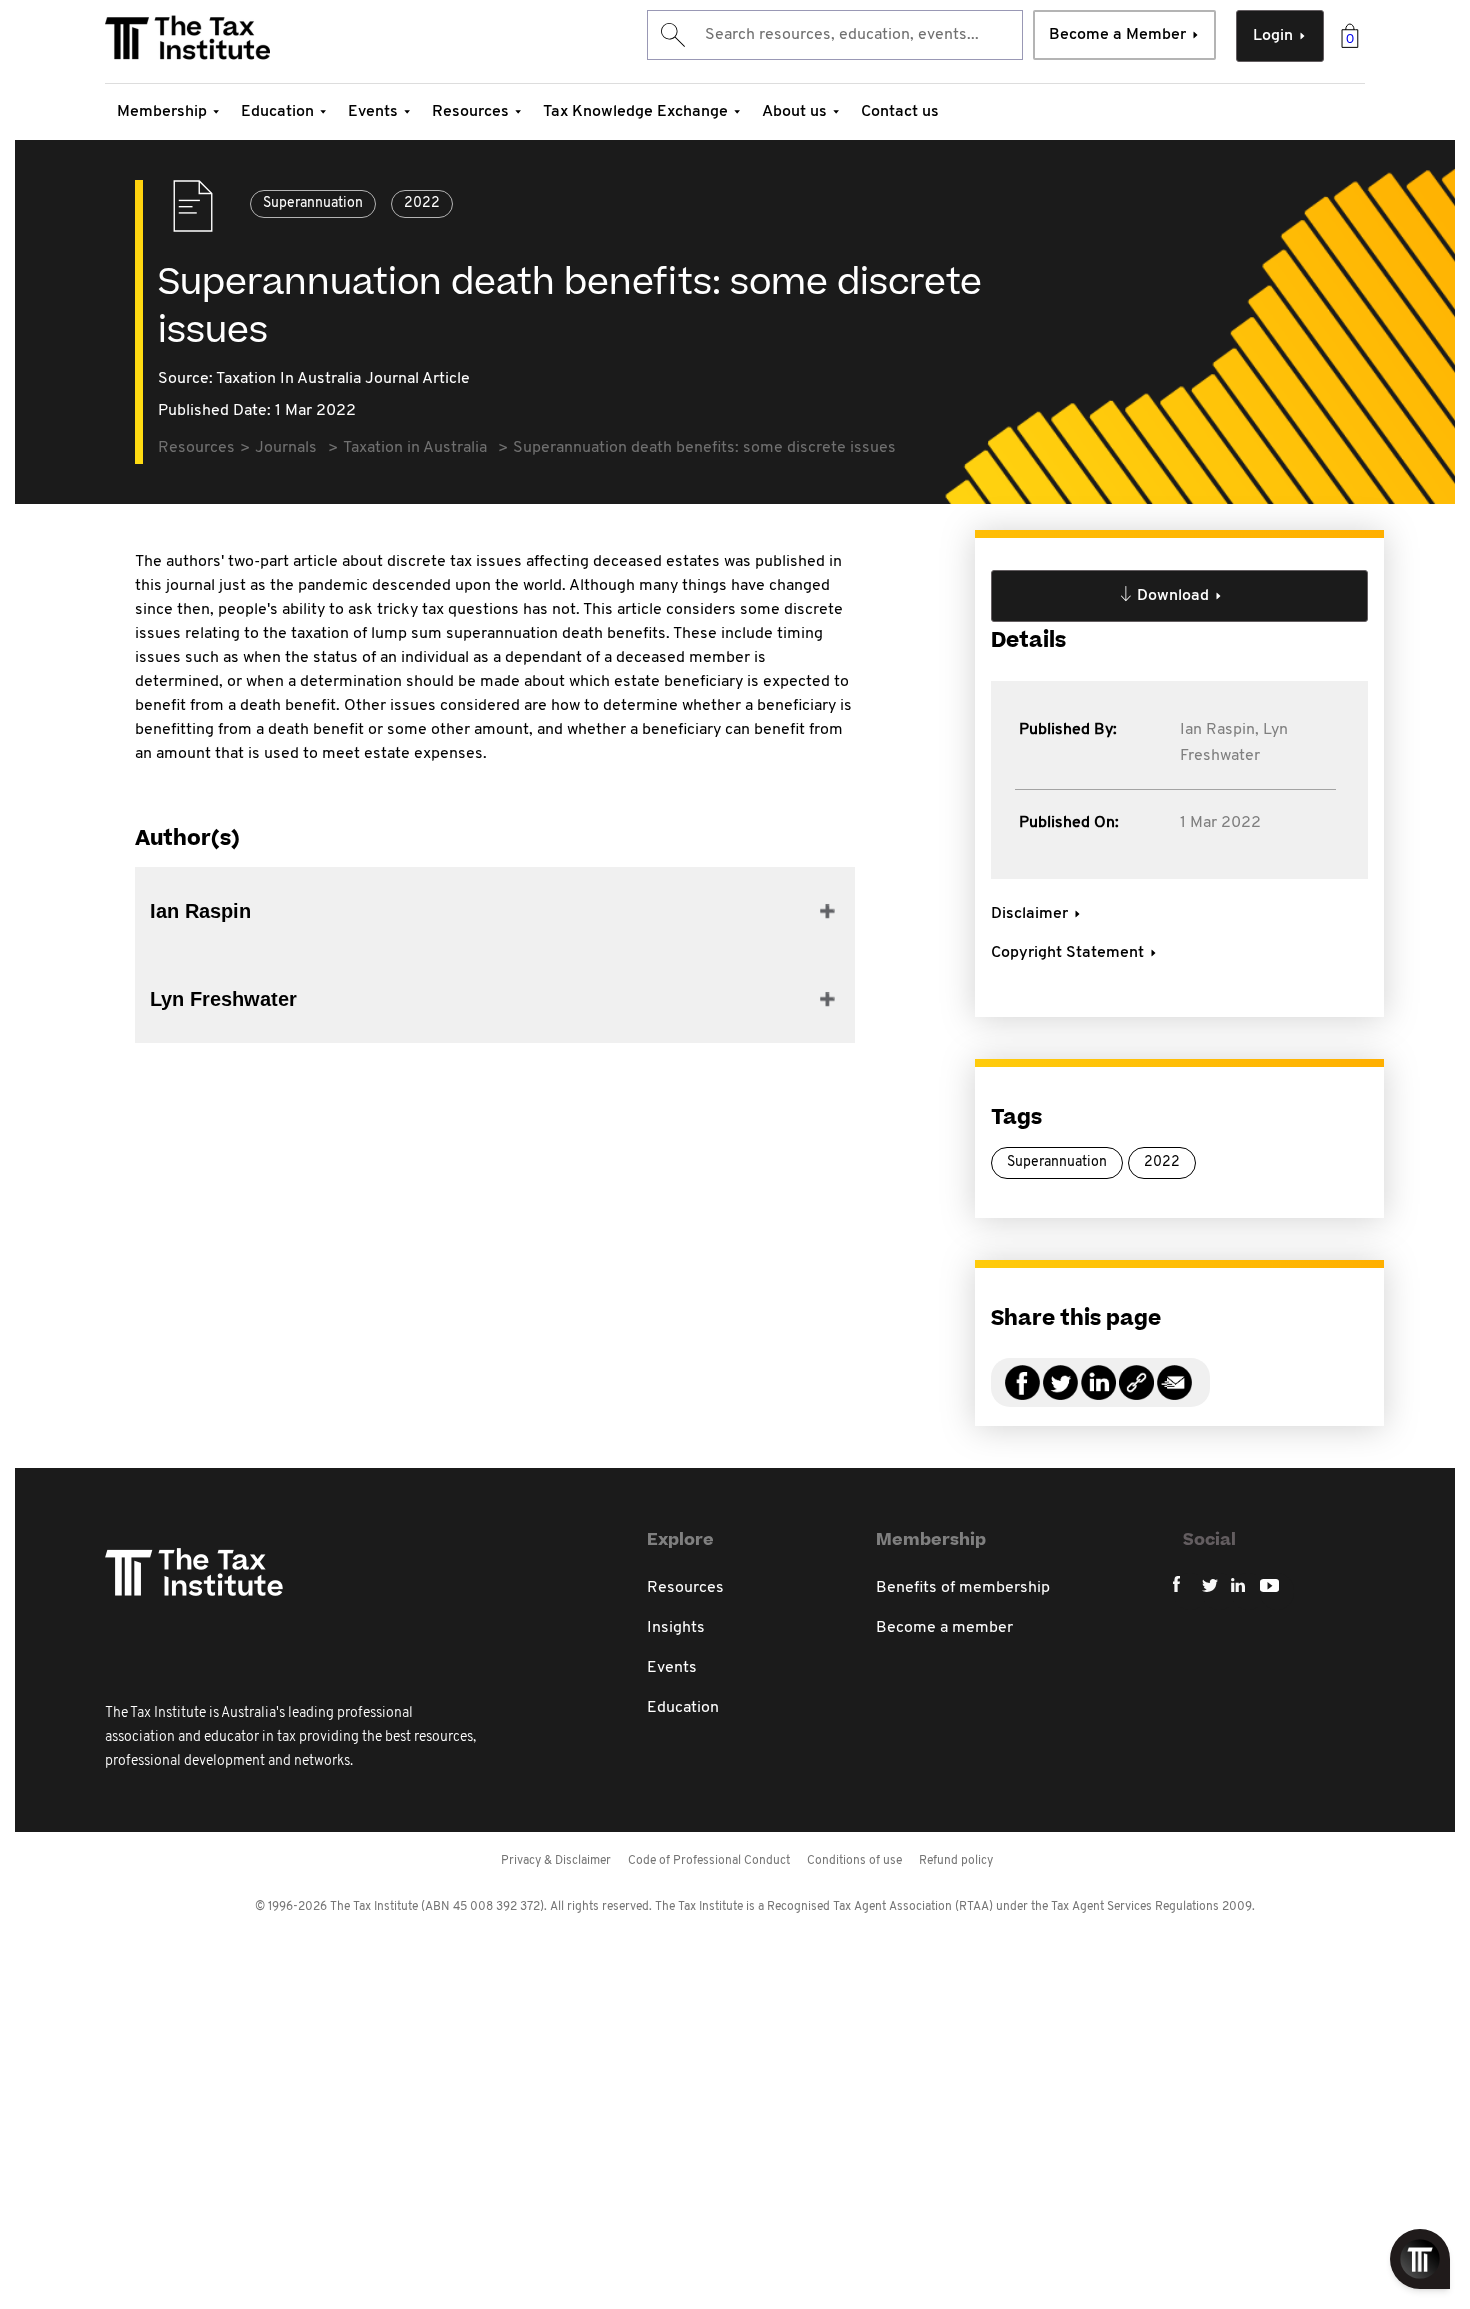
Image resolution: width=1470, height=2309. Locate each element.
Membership (162, 112)
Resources (470, 112)
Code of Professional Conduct (709, 1861)
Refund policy (956, 1861)
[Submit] (671, 35)
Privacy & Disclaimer (556, 1861)
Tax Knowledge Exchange (635, 112)
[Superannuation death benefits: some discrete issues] (1136, 1394)
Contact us (900, 112)
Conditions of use (854, 1861)
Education (277, 112)
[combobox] (835, 35)
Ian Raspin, (1219, 730)
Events (373, 112)
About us (794, 112)
